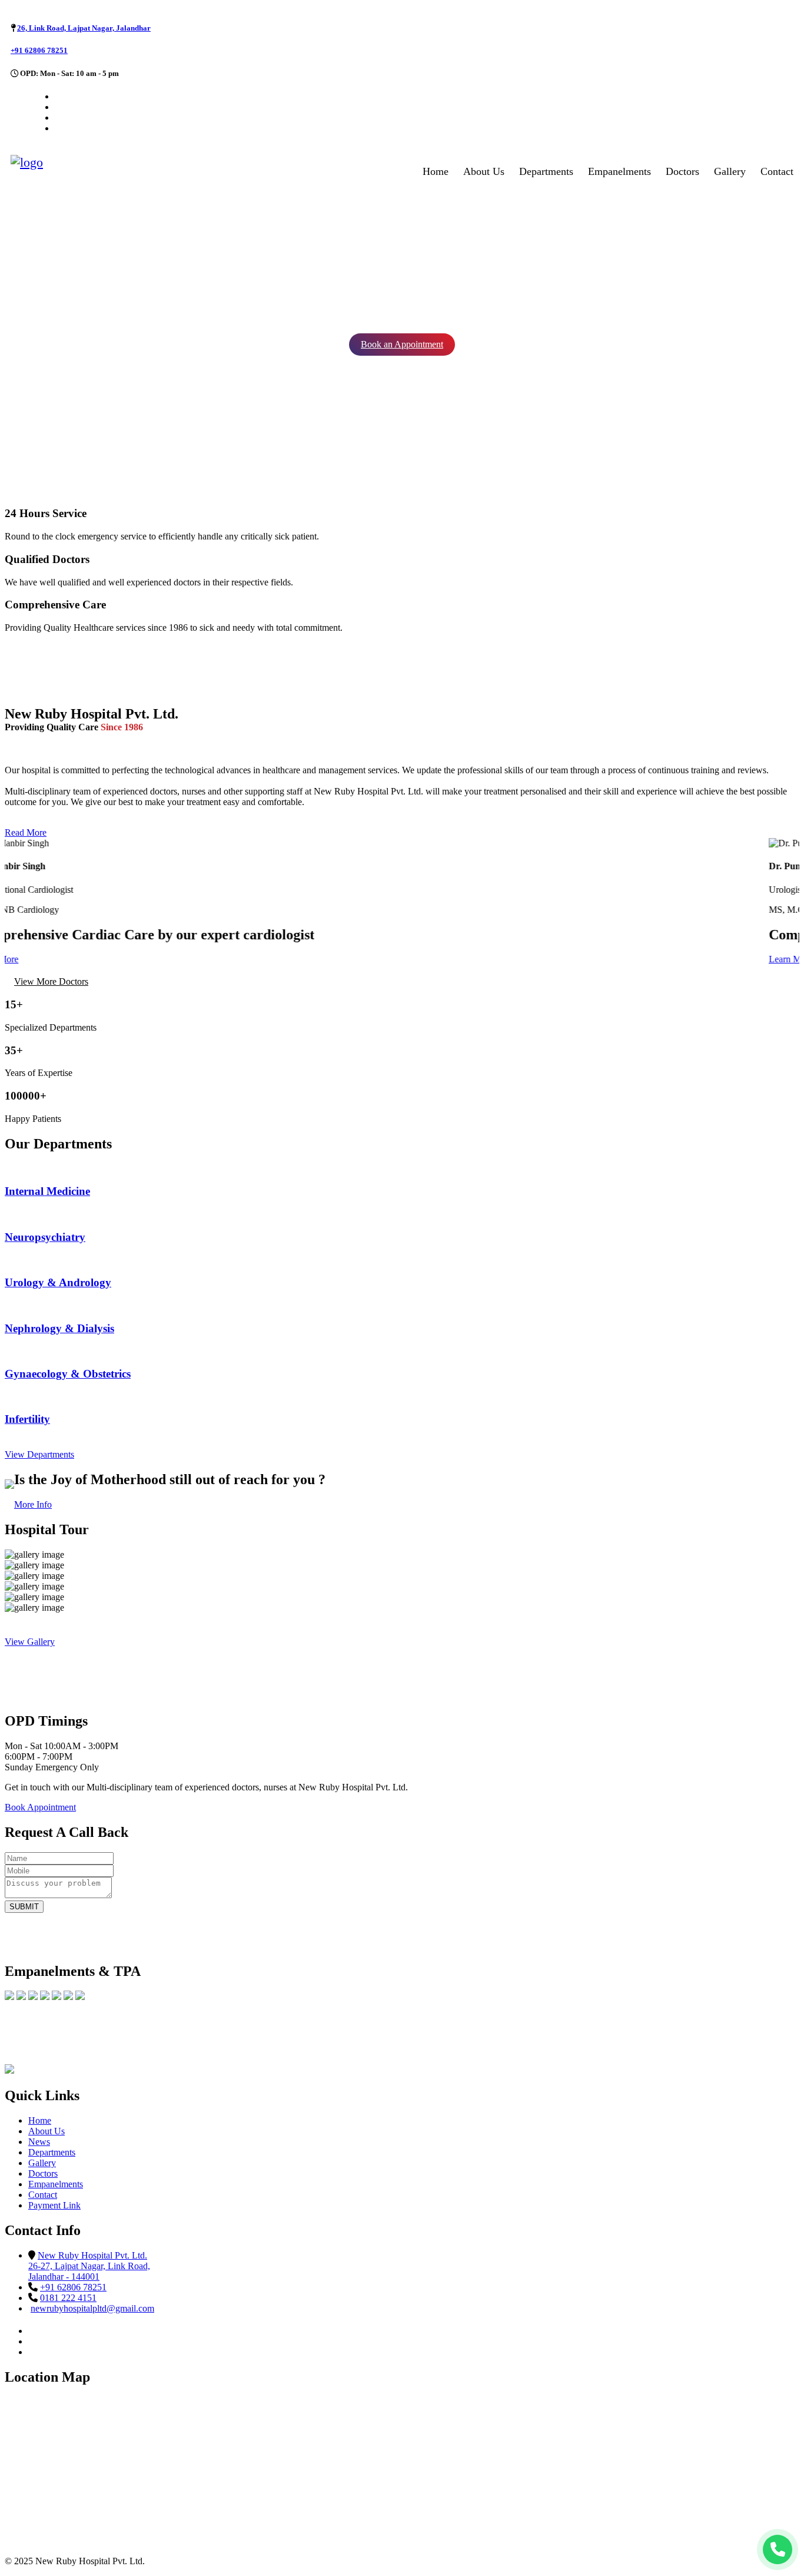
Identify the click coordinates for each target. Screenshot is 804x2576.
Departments (546, 171)
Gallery (730, 171)
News (39, 2142)
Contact (777, 171)
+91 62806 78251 (39, 50)
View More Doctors (51, 981)
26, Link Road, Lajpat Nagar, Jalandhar (84, 28)
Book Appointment (40, 1807)
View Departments (39, 1454)
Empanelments (619, 171)
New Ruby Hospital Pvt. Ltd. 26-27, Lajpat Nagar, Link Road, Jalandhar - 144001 (89, 2266)
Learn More (27, 959)
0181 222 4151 (68, 2298)
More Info (33, 1504)
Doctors (682, 171)
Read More (26, 832)
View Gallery (30, 1642)
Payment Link (54, 2205)
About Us (484, 171)
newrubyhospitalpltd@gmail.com (92, 2308)
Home (436, 171)
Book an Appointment (402, 344)
